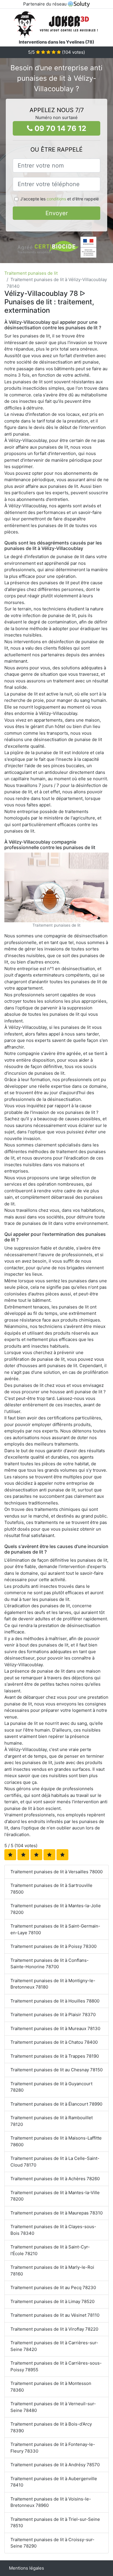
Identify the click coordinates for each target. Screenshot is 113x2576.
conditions (56, 199)
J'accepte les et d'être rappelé (60, 199)
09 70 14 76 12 (60, 128)
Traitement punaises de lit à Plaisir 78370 (53, 2015)
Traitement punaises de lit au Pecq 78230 (53, 2288)
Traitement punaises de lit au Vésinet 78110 (55, 2315)
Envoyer (57, 213)
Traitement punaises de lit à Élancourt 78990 (56, 2104)
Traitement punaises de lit (31, 273)
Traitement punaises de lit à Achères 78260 (55, 2179)
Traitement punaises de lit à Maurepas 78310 (57, 2213)
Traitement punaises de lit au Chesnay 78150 (57, 2070)
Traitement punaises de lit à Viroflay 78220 (54, 2329)
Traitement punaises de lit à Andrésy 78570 (55, 2465)
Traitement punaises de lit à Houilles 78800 (55, 2001)
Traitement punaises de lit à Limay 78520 (52, 2301)
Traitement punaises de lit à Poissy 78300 (53, 1946)
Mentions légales (27, 2568)
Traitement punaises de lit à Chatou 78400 (54, 2042)
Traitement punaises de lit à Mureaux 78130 (55, 2028)
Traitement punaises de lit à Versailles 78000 (57, 1872)
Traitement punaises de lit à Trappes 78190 (55, 2056)
